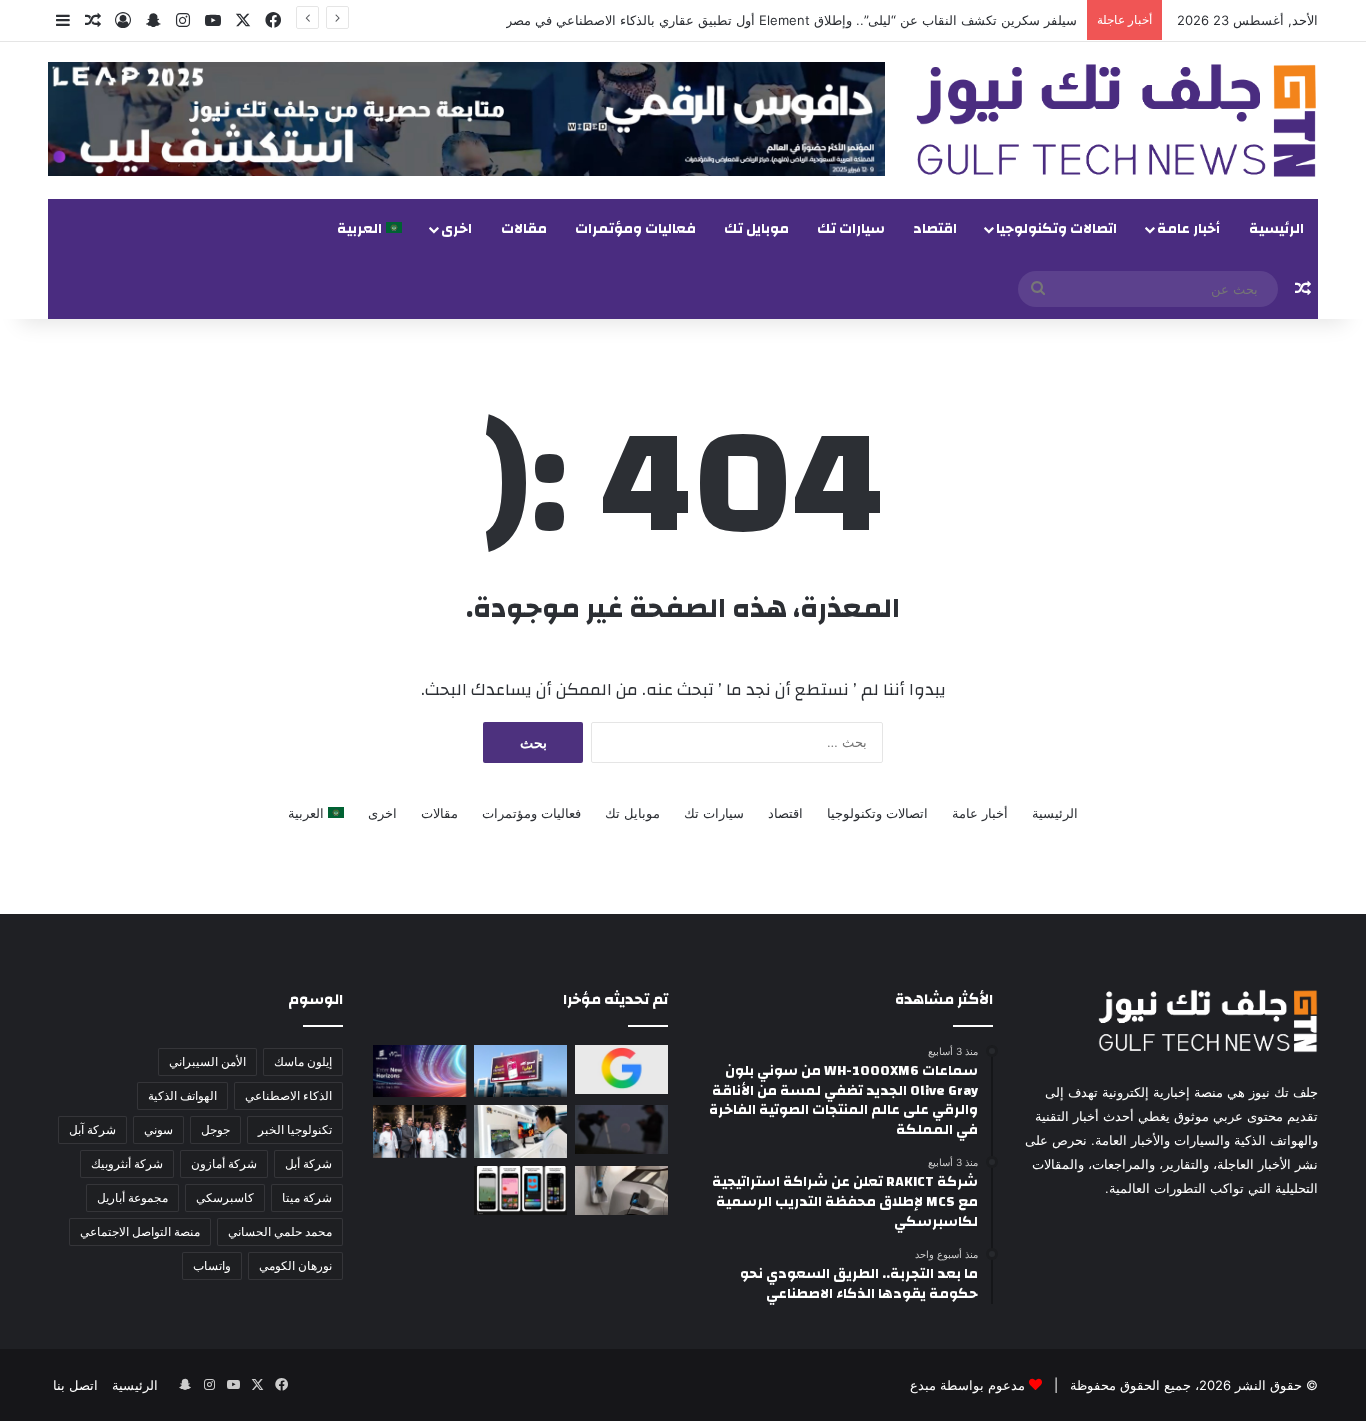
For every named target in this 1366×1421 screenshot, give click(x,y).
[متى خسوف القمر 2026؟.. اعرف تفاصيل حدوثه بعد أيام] (621, 1129)
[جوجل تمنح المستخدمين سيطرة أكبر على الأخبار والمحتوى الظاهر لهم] (621, 1069)
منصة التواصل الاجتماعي (140, 1231)
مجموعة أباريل (132, 1197)
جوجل (215, 1129)
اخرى (456, 229)
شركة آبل (92, 1129)
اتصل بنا (75, 1385)
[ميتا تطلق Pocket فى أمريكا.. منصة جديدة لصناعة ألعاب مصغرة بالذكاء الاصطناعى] (520, 1190)
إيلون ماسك (303, 1061)
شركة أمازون (224, 1163)
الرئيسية (1276, 229)
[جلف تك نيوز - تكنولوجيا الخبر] (1116, 120)
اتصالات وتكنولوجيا (1056, 229)
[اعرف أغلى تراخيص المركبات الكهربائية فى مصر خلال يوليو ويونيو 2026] (621, 1190)
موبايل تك (756, 229)
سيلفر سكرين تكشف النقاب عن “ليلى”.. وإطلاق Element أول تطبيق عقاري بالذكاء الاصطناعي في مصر (791, 20)
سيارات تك (851, 229)
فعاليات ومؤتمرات (635, 229)
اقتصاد (935, 229)
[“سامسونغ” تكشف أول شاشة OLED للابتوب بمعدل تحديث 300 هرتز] (520, 1131)
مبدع (923, 1385)
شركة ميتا (307, 1197)
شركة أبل (308, 1163)
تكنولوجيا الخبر (295, 1129)
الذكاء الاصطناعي (288, 1095)
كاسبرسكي (225, 1197)
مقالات (524, 229)
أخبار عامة (1188, 229)
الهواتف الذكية (182, 1095)
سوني (158, 1129)
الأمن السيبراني (207, 1061)
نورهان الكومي (295, 1265)
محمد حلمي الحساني (280, 1231)
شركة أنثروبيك (127, 1163)
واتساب (212, 1265)
